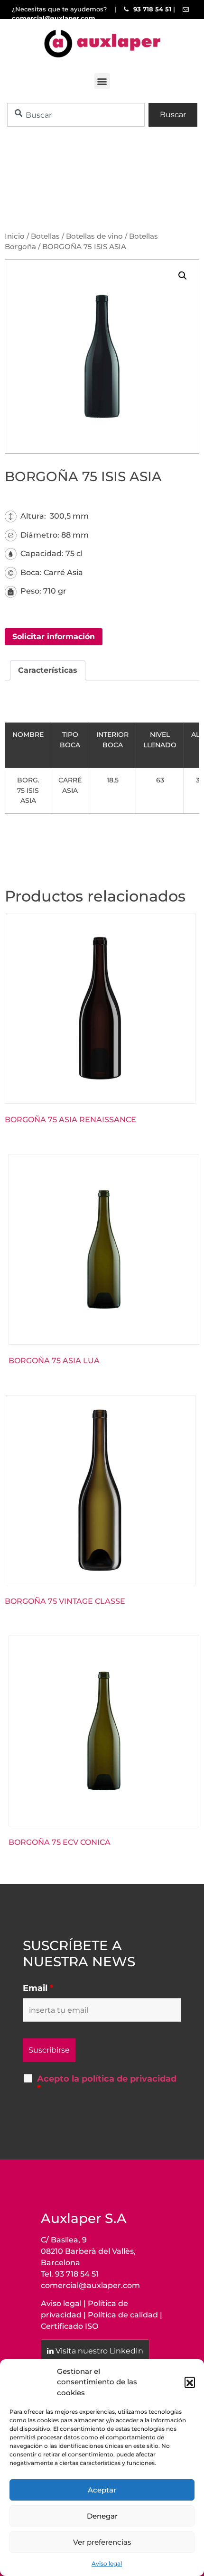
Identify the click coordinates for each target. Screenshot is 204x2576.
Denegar (102, 2516)
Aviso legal (107, 2563)
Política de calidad (123, 2315)
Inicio (15, 236)
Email (38, 1988)
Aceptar (102, 2490)
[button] (190, 2382)
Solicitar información (54, 637)
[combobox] (76, 115)
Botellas (45, 236)
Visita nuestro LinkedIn (99, 2351)
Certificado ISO (70, 2326)
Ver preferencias (102, 2542)
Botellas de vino (94, 236)
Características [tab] (48, 670)
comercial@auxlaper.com (90, 2285)
